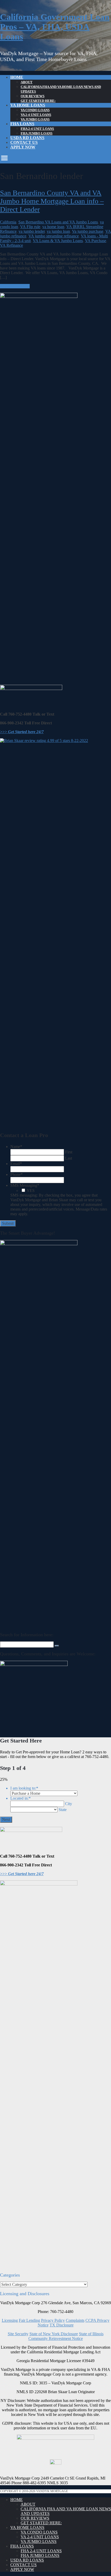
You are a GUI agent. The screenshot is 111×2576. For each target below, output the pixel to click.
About (27, 82)
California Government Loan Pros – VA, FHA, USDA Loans (55, 27)
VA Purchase (96, 241)
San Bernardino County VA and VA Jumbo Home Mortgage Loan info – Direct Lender (52, 201)
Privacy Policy (53, 2320)
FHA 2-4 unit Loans (37, 129)
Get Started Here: (38, 101)
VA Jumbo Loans (35, 119)
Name (16, 1147)
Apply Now (23, 147)
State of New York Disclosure (54, 2334)
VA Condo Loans (35, 110)
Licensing (10, 2320)
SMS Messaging (25, 1185)
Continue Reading (15, 286)
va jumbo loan (58, 231)
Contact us (24, 142)
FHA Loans (22, 124)
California (8, 222)
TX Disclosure (62, 2325)
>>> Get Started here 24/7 (22, 732)
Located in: (21, 1798)
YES (31, 1191)
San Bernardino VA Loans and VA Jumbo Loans (58, 222)
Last (69, 1158)
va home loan (53, 227)
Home (17, 77)
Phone (17, 1174)
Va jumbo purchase (88, 231)
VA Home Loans (28, 105)
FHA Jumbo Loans (37, 133)
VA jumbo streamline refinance (54, 236)
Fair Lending (29, 2320)
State (63, 1810)
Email (16, 1164)
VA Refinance (11, 245)
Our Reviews (33, 96)
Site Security (18, 2334)
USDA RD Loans (27, 138)
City (69, 1804)
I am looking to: (24, 1788)
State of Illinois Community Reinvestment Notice (66, 2336)
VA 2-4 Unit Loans (36, 115)
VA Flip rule (30, 227)
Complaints (75, 2320)
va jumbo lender (32, 231)
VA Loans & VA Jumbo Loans (58, 241)
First (69, 1152)
